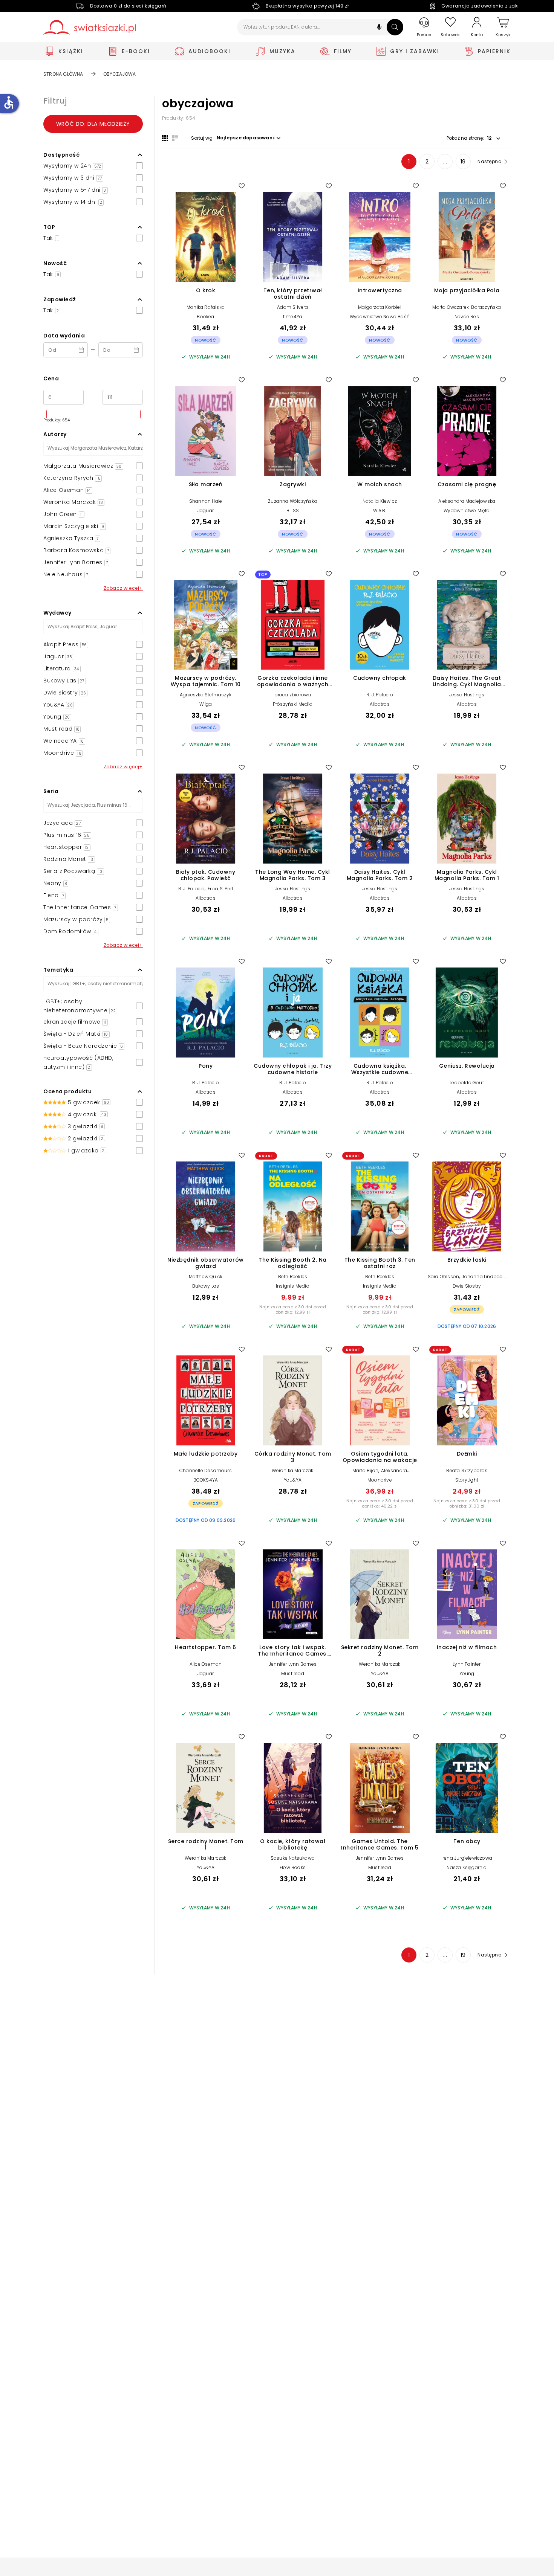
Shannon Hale (206, 501)
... (445, 162)
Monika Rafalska (206, 307)
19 (463, 162)
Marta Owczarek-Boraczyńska (467, 307)
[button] (379, 28)
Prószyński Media (293, 704)
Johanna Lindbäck (483, 1277)
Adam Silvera (292, 307)
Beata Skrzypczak (467, 1470)
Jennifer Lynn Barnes (293, 1664)
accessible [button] (9, 102)
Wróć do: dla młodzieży (93, 124)
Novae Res (467, 317)
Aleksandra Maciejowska (467, 501)
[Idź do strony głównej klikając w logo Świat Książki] (90, 27)
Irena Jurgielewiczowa (467, 1858)
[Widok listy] (175, 138)
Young (467, 1673)
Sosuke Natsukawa (293, 1858)
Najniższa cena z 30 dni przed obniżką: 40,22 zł (380, 1503)
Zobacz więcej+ (123, 588)
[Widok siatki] (165, 138)
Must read (293, 1673)
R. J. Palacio (380, 695)
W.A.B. (380, 510)
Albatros (380, 704)
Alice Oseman (206, 1664)
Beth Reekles (293, 1277)
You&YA (293, 1480)
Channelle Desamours (206, 1470)
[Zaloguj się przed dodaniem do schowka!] (242, 186)
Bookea (205, 317)
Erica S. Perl (220, 889)
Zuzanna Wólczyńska (293, 501)
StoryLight (467, 1480)
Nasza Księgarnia (467, 1867)
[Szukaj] (395, 27)
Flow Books (293, 1867)
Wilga (206, 704)
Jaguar (206, 510)
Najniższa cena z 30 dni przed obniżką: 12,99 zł (293, 1309)
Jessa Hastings (467, 695)
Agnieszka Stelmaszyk (206, 695)
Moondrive (380, 1480)
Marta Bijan (365, 1470)
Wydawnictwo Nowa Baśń (380, 317)
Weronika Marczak (292, 1470)
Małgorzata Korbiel (380, 307)
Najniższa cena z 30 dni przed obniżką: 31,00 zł (467, 1503)
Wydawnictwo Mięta (467, 510)
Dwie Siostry (467, 1286)
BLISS (293, 510)
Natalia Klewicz (380, 501)
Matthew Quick (206, 1277)
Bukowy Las (206, 1286)
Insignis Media (293, 1286)
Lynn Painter (467, 1664)
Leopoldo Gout (467, 1083)
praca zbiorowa (293, 695)
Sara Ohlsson (443, 1277)
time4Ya (293, 317)
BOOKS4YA (206, 1480)
